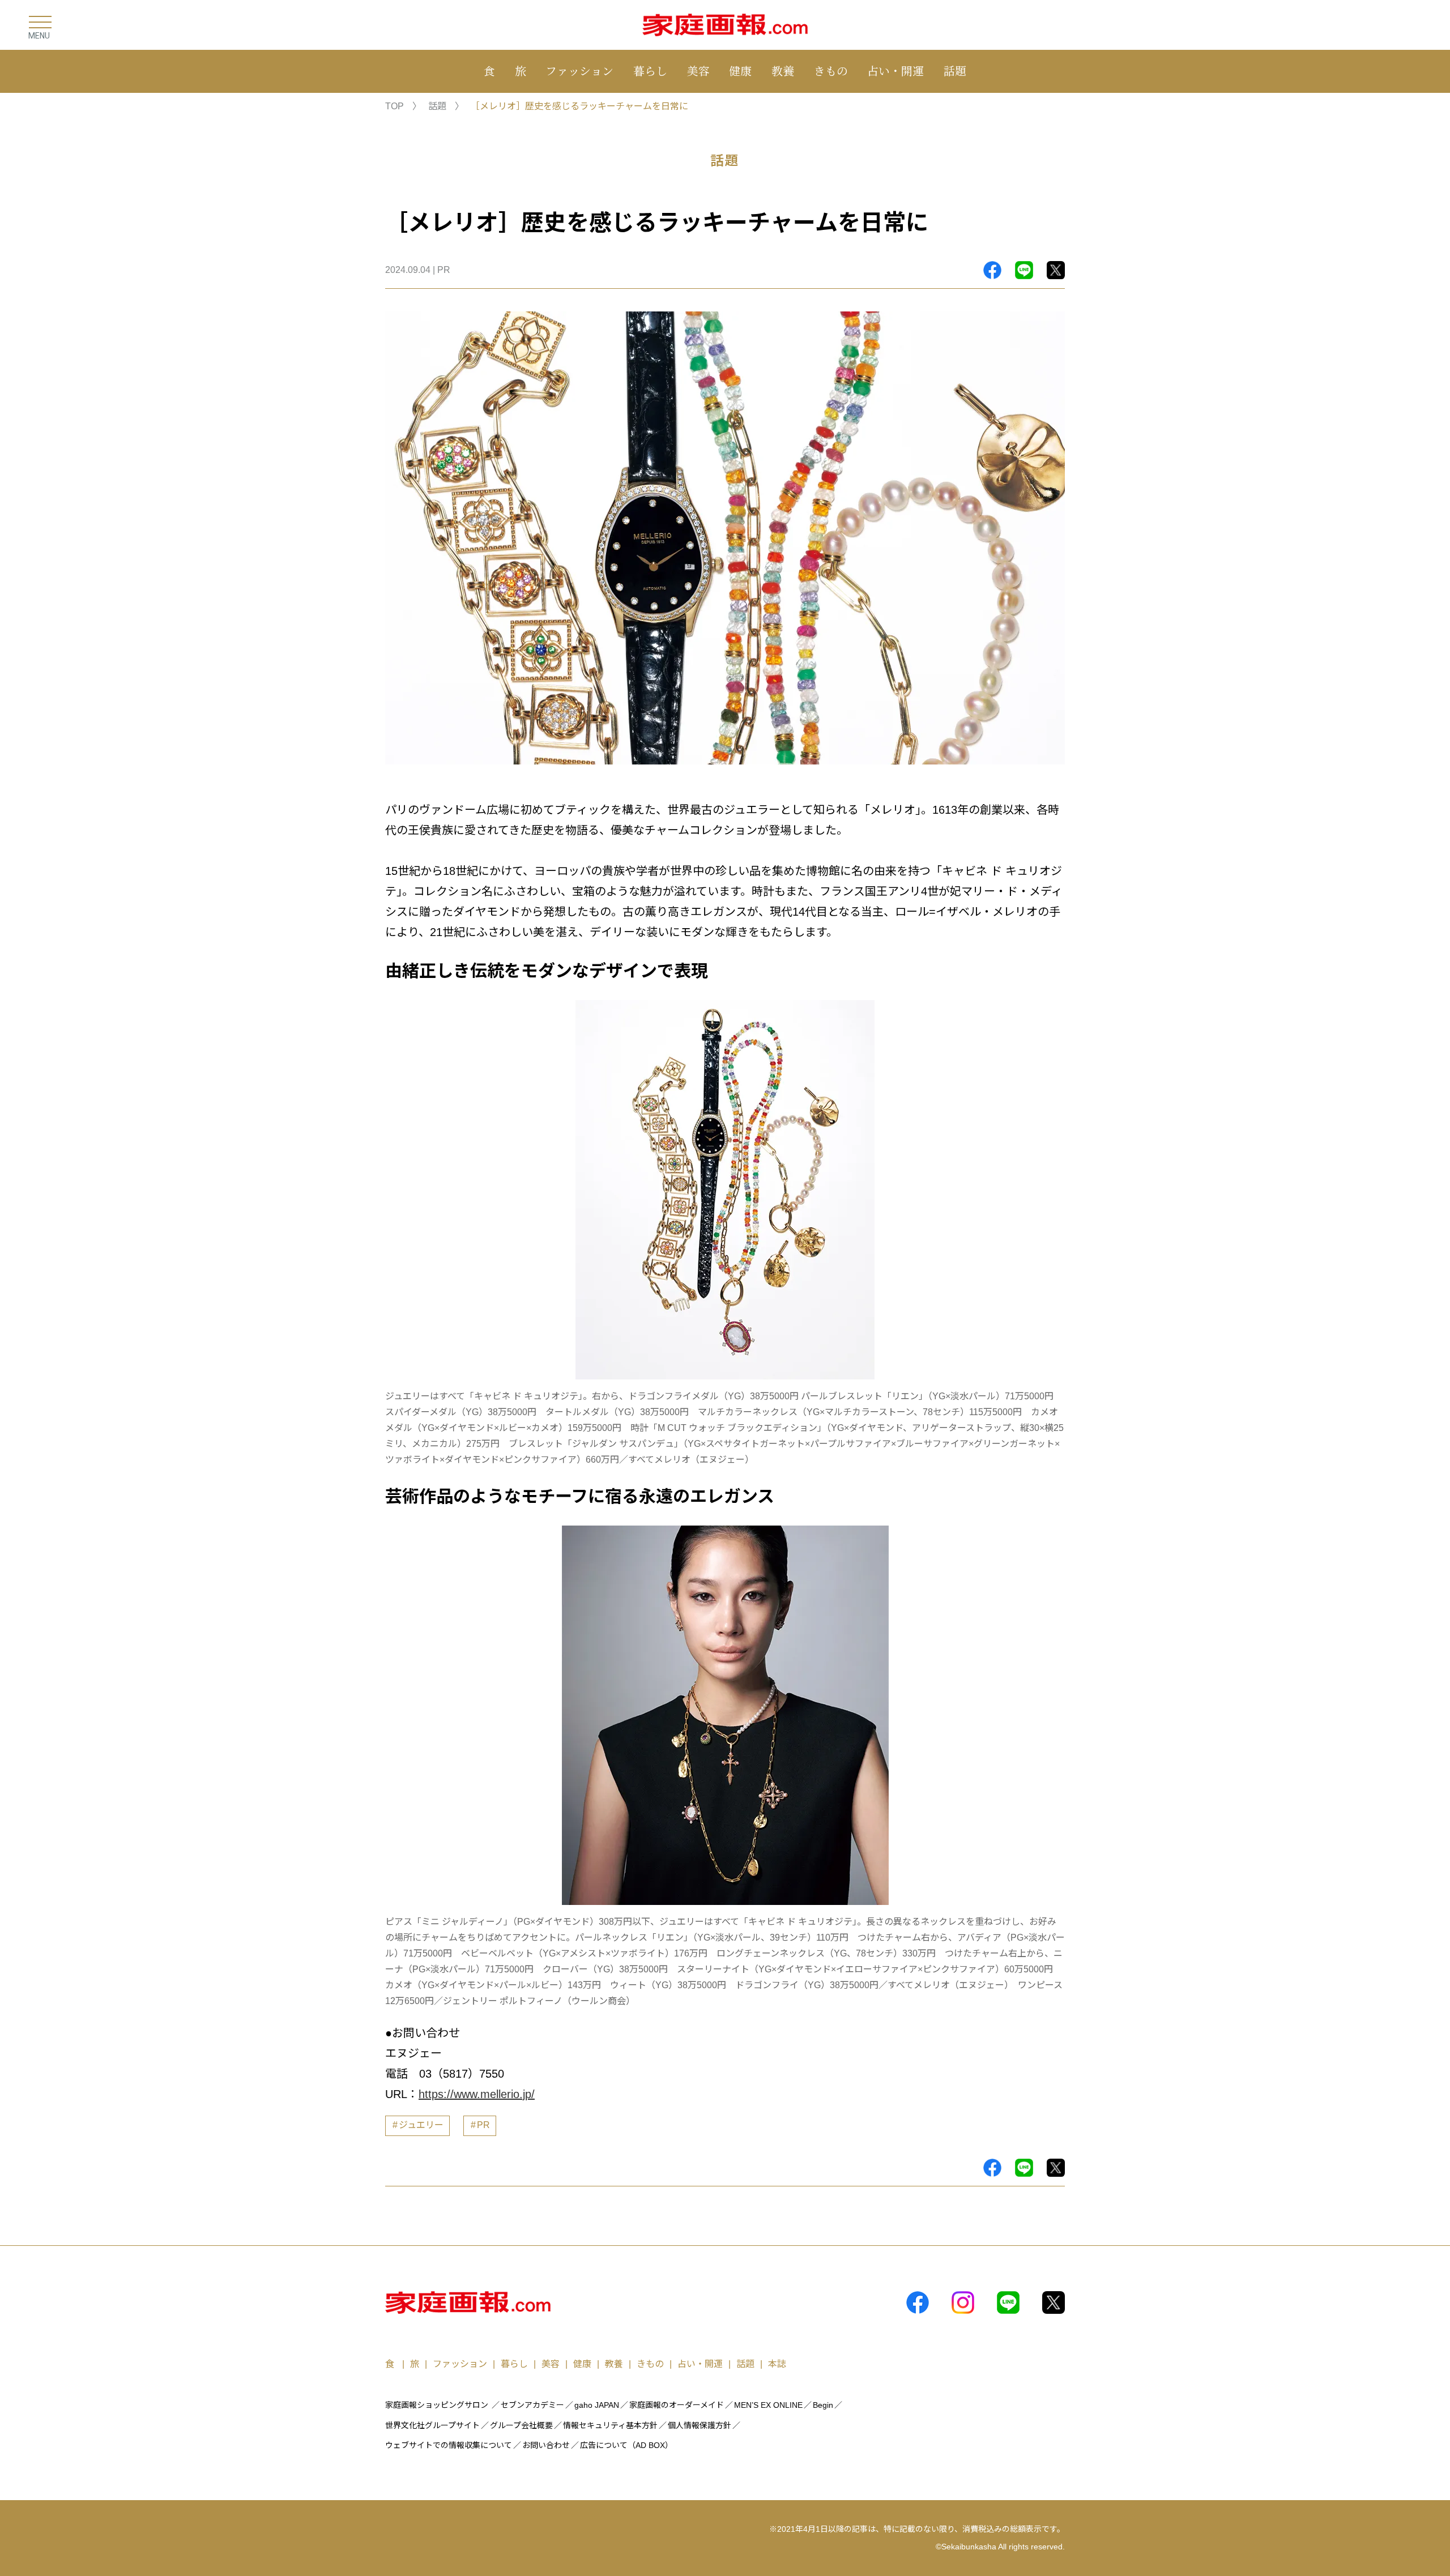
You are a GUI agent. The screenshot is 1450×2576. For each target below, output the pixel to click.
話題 (955, 71)
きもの (831, 71)
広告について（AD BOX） (626, 2445)
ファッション (579, 71)
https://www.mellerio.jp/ (477, 2094)
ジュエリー (421, 2125)
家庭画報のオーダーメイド (677, 2405)
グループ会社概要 (521, 2425)
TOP (395, 106)
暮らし (650, 71)
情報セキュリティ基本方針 (610, 2425)
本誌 (777, 2364)
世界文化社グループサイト (432, 2425)
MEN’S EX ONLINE (768, 2405)
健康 (740, 71)
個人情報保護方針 (700, 2425)
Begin (823, 2405)
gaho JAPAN (597, 2405)
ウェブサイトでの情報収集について (449, 2445)
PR (483, 2125)
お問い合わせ (546, 2445)
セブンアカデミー (532, 2405)
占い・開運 (895, 71)
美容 (698, 71)
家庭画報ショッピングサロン (437, 2405)
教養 (783, 71)
